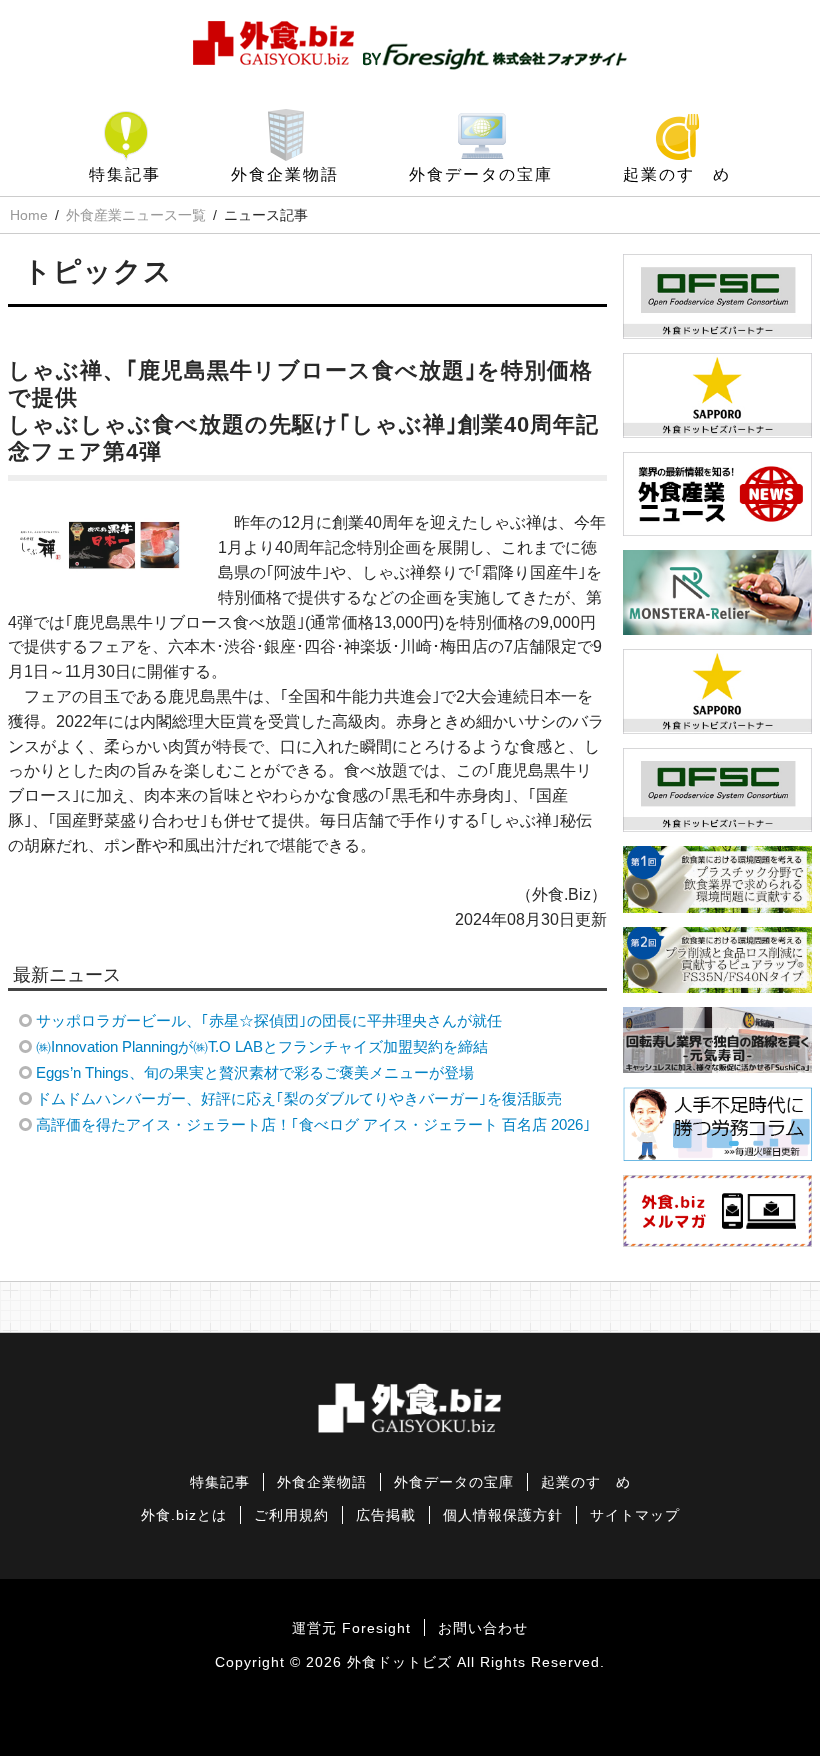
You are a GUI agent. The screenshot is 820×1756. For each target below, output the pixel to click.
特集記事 (125, 174)
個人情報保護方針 (503, 1515)
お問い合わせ (483, 1628)
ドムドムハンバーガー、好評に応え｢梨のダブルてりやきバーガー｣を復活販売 (299, 1098)
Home (29, 215)
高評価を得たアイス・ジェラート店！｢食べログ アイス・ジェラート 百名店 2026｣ (313, 1124)
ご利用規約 (291, 1515)
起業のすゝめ (677, 174)
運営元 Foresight (351, 1628)
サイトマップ (635, 1515)
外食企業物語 (285, 174)
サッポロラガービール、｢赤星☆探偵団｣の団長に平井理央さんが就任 (269, 1020)
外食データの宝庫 (481, 174)
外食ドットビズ (399, 1662)
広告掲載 (386, 1515)
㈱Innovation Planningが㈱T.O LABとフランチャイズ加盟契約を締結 (262, 1046)
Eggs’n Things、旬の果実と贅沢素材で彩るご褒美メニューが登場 (255, 1072)
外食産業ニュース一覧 (136, 215)
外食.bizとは (184, 1515)
